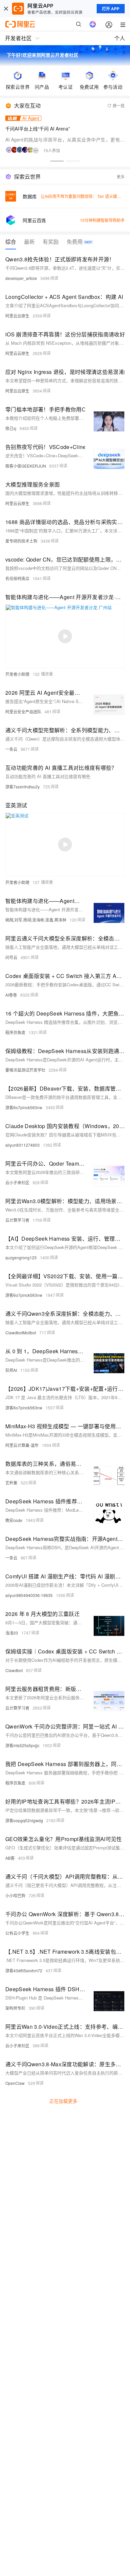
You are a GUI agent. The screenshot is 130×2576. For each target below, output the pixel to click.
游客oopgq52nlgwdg (24, 1820)
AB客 (10, 1858)
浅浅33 (12, 1633)
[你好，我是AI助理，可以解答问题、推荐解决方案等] (93, 24)
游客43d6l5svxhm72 (24, 1970)
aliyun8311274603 (22, 1145)
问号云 (11, 957)
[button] (57, 161)
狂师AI (11, 1370)
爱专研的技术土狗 (21, 541)
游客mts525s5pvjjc (22, 1745)
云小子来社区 (17, 1182)
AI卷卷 (11, 995)
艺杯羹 (11, 1483)
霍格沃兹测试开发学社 (25, 1070)
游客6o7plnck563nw (24, 1107)
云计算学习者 (17, 1220)
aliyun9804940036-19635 (29, 1595)
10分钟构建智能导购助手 (102, 220)
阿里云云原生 (17, 316)
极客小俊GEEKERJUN (26, 466)
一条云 (11, 749)
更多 (121, 177)
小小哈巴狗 (15, 1895)
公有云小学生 (17, 1933)
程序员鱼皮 (15, 1032)
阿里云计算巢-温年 (22, 1445)
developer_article (21, 278)
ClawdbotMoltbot (21, 1332)
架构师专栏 (15, 2008)
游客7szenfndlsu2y (22, 787)
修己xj (11, 428)
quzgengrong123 (21, 1257)
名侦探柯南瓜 (17, 578)
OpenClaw (15, 2083)
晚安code (14, 1520)
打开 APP (111, 9)
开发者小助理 (17, 674)
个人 (120, 38)
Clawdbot (14, 1670)
